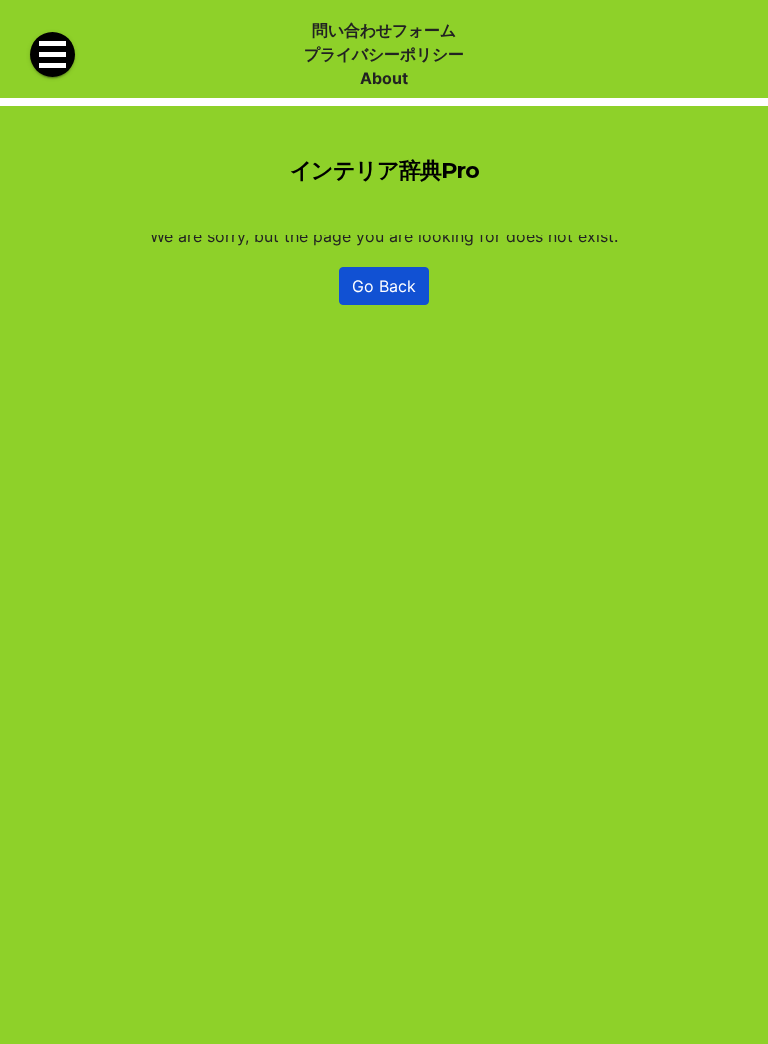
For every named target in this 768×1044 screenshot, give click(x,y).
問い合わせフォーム (384, 30)
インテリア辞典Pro (384, 170)
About (384, 78)
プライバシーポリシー (384, 54)
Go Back (384, 286)
